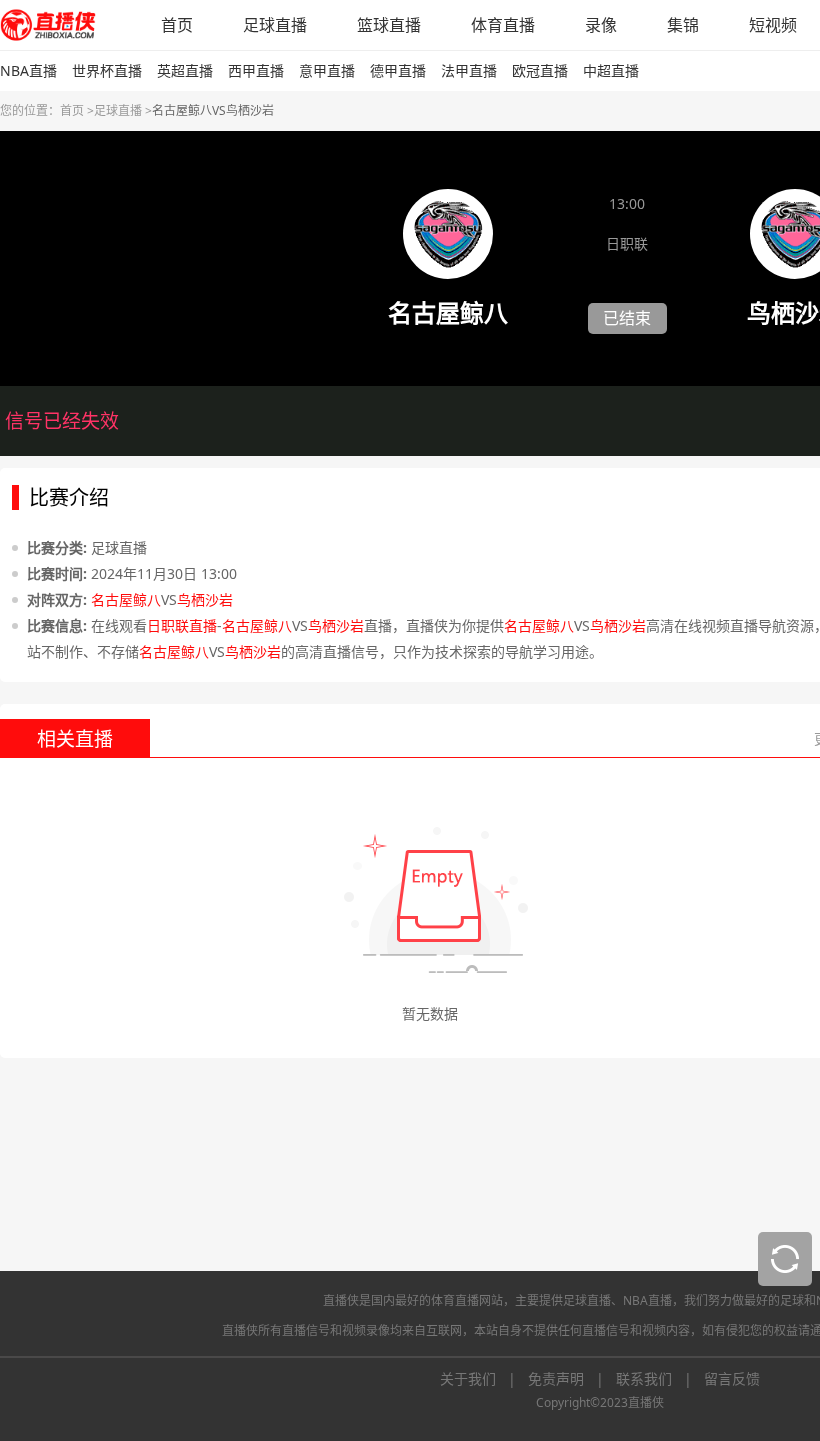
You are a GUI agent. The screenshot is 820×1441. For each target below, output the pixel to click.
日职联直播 (182, 625)
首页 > (77, 110)
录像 (601, 25)
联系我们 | (660, 1378)
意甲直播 (327, 70)
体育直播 (503, 25)
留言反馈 (732, 1378)
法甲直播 (469, 70)
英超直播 (185, 70)
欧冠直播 (540, 70)
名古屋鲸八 (126, 599)
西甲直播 (256, 70)
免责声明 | (572, 1378)
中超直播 (611, 70)
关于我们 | (484, 1378)
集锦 (683, 25)
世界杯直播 (107, 70)
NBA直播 (28, 70)
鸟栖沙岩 (205, 599)
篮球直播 (389, 25)
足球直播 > (123, 110)
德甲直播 (398, 70)
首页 (177, 25)
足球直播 (275, 25)
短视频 (773, 25)
